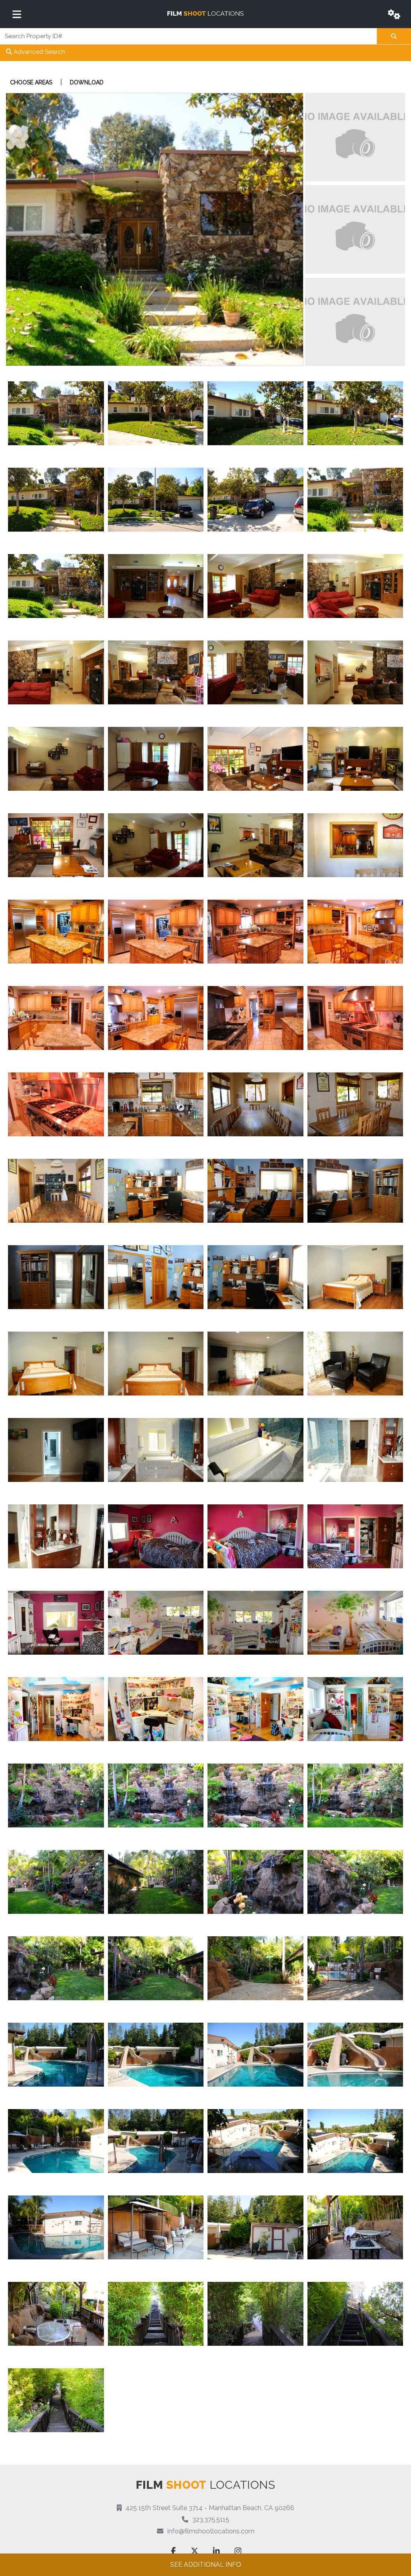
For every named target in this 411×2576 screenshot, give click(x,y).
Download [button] (87, 82)
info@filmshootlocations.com (211, 2531)
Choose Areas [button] (31, 82)
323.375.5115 (211, 2520)
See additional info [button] (206, 2565)
